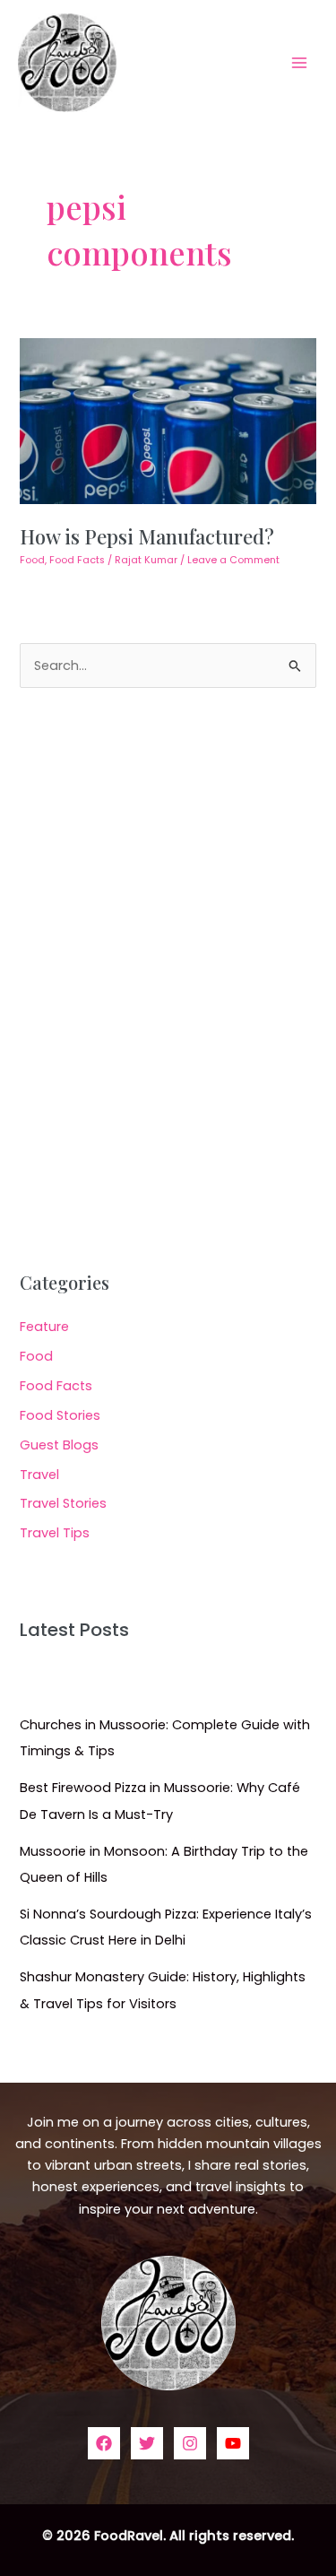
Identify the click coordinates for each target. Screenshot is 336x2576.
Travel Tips (55, 1533)
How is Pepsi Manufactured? (147, 536)
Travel (39, 1475)
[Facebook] (104, 2443)
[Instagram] (190, 2443)
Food (32, 560)
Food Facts (77, 560)
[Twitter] (147, 2443)
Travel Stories (63, 1503)
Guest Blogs (59, 1445)
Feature (44, 1327)
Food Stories (60, 1415)
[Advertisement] (168, 980)
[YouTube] (233, 2443)
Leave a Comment (233, 560)
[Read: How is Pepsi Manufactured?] (168, 420)
